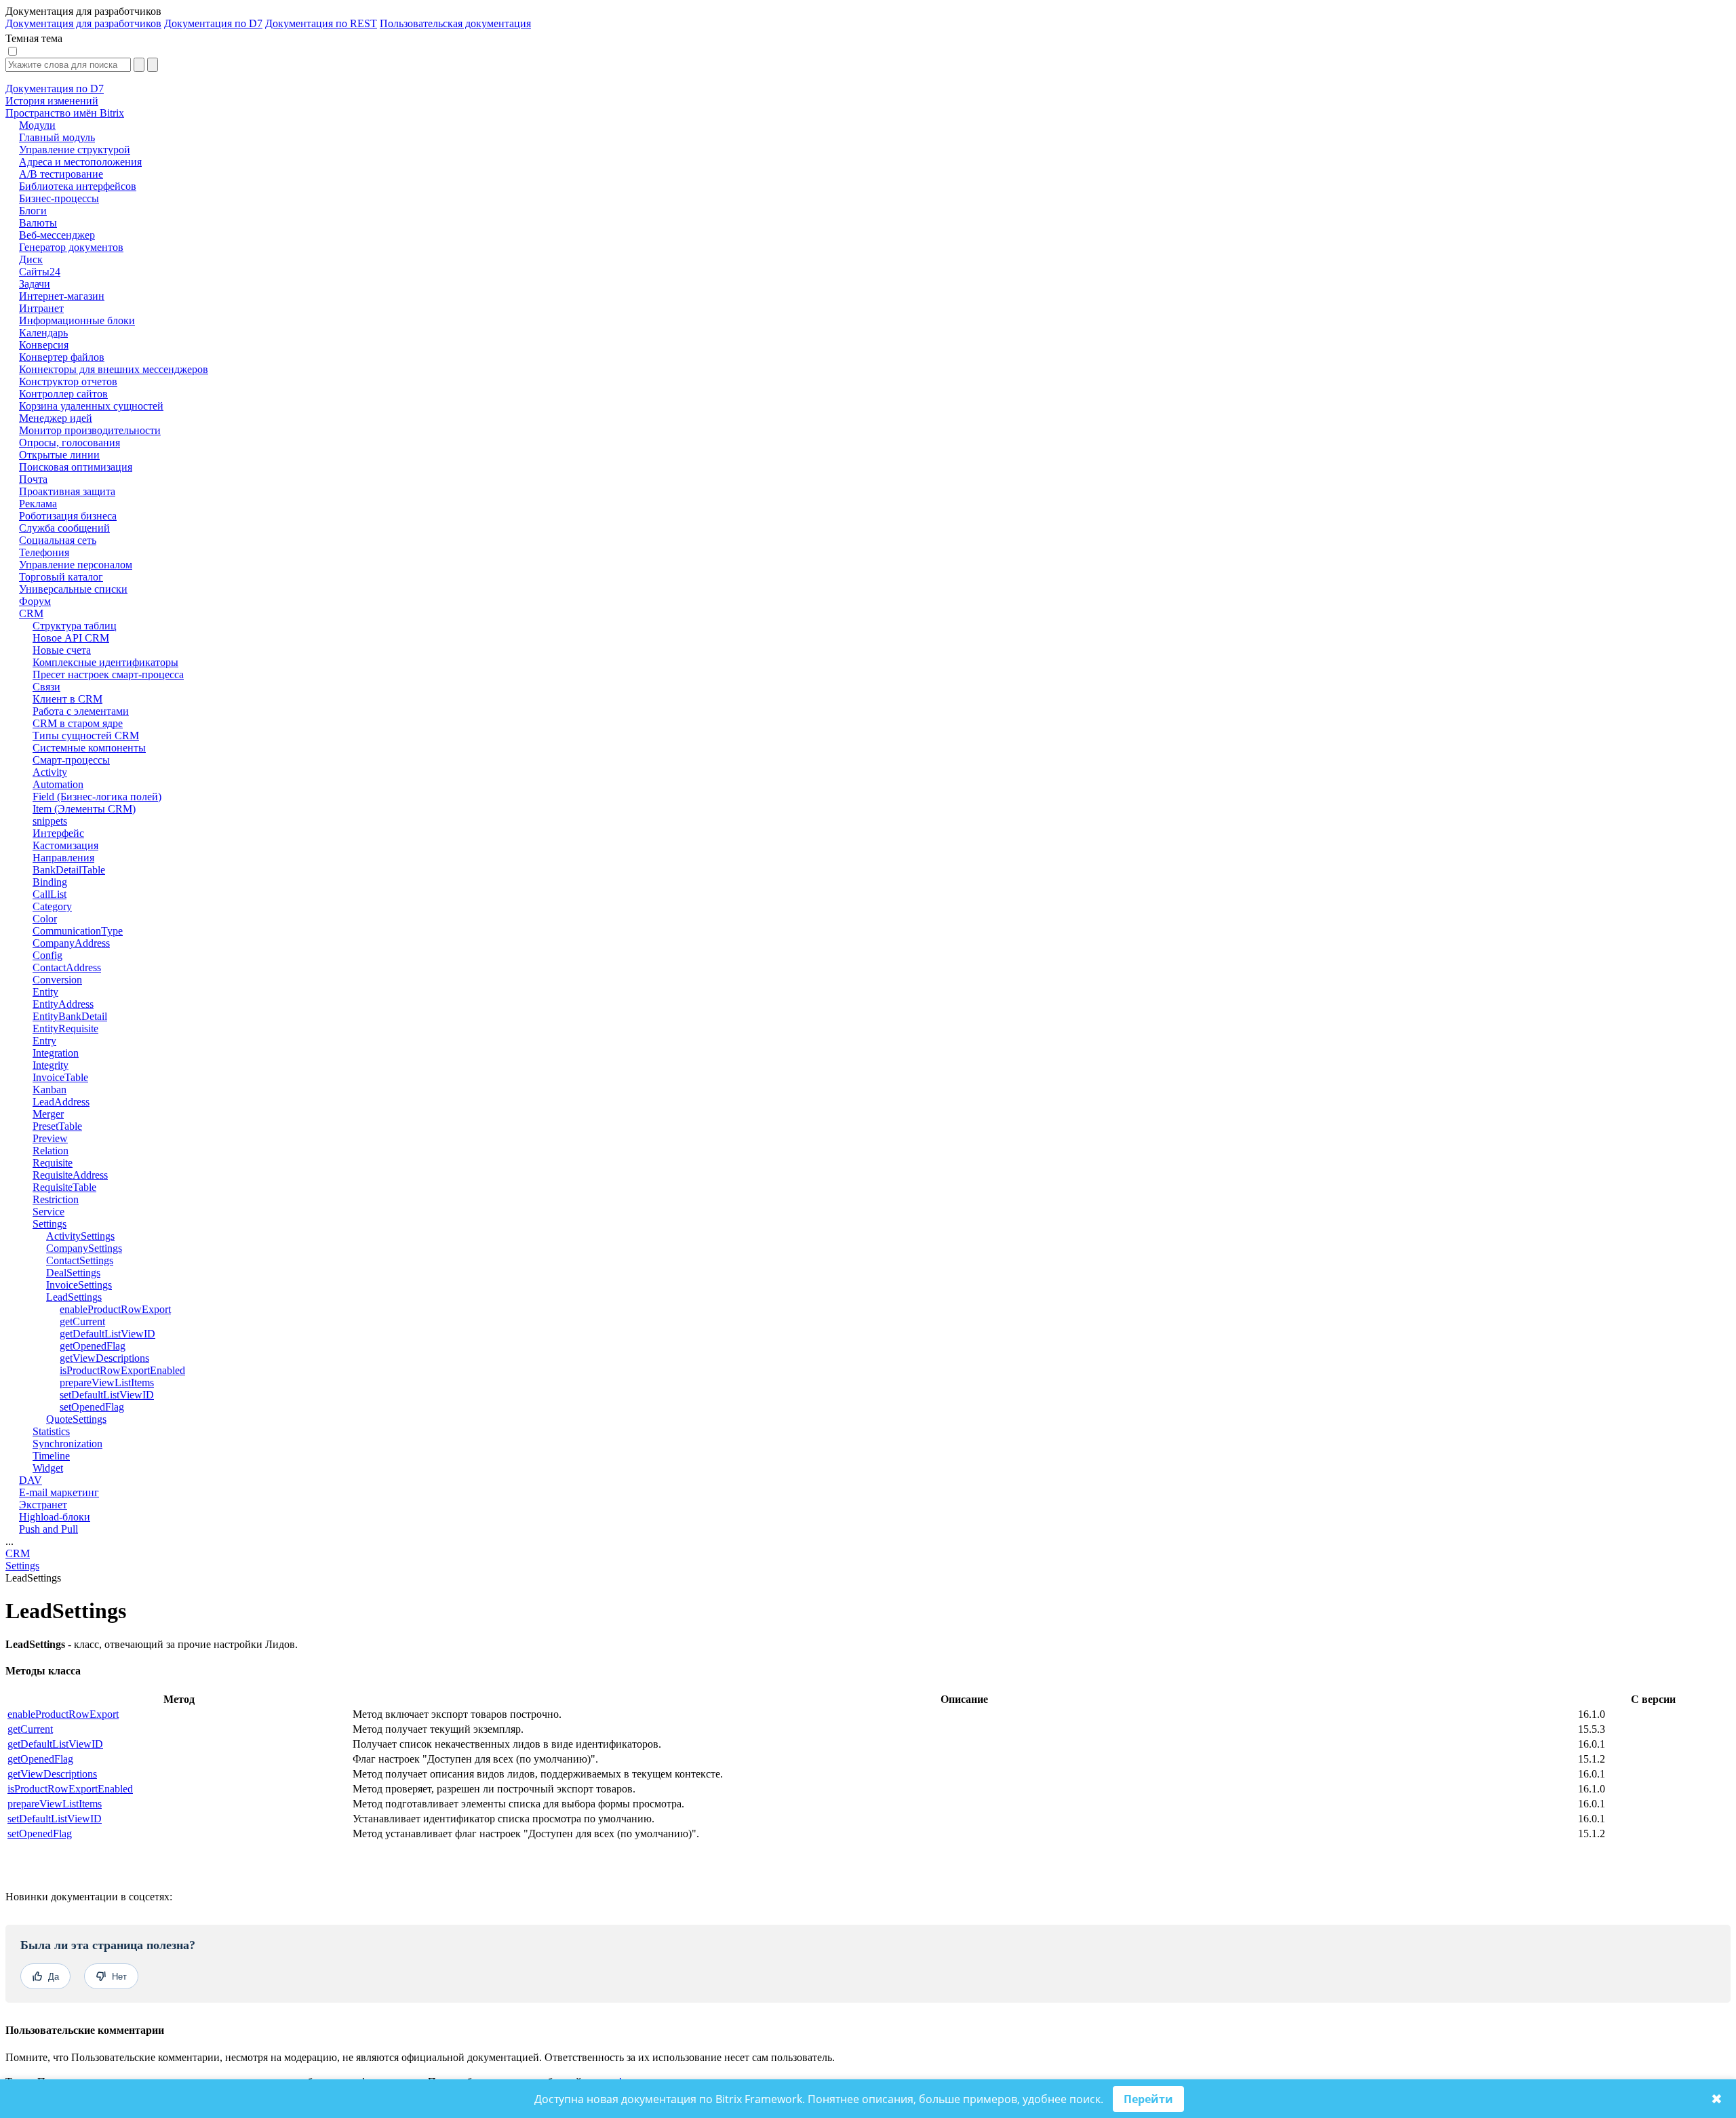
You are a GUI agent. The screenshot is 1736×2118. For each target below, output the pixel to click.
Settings (22, 1566)
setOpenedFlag (40, 1833)
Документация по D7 (213, 23)
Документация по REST (321, 23)
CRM (18, 1553)
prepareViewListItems (55, 1804)
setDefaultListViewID (55, 1819)
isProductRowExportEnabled (70, 1789)
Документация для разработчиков (83, 23)
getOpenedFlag (40, 1759)
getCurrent (30, 1729)
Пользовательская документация (455, 23)
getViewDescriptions (52, 1774)
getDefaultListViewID (55, 1744)
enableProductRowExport (63, 1714)
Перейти (1148, 2099)
